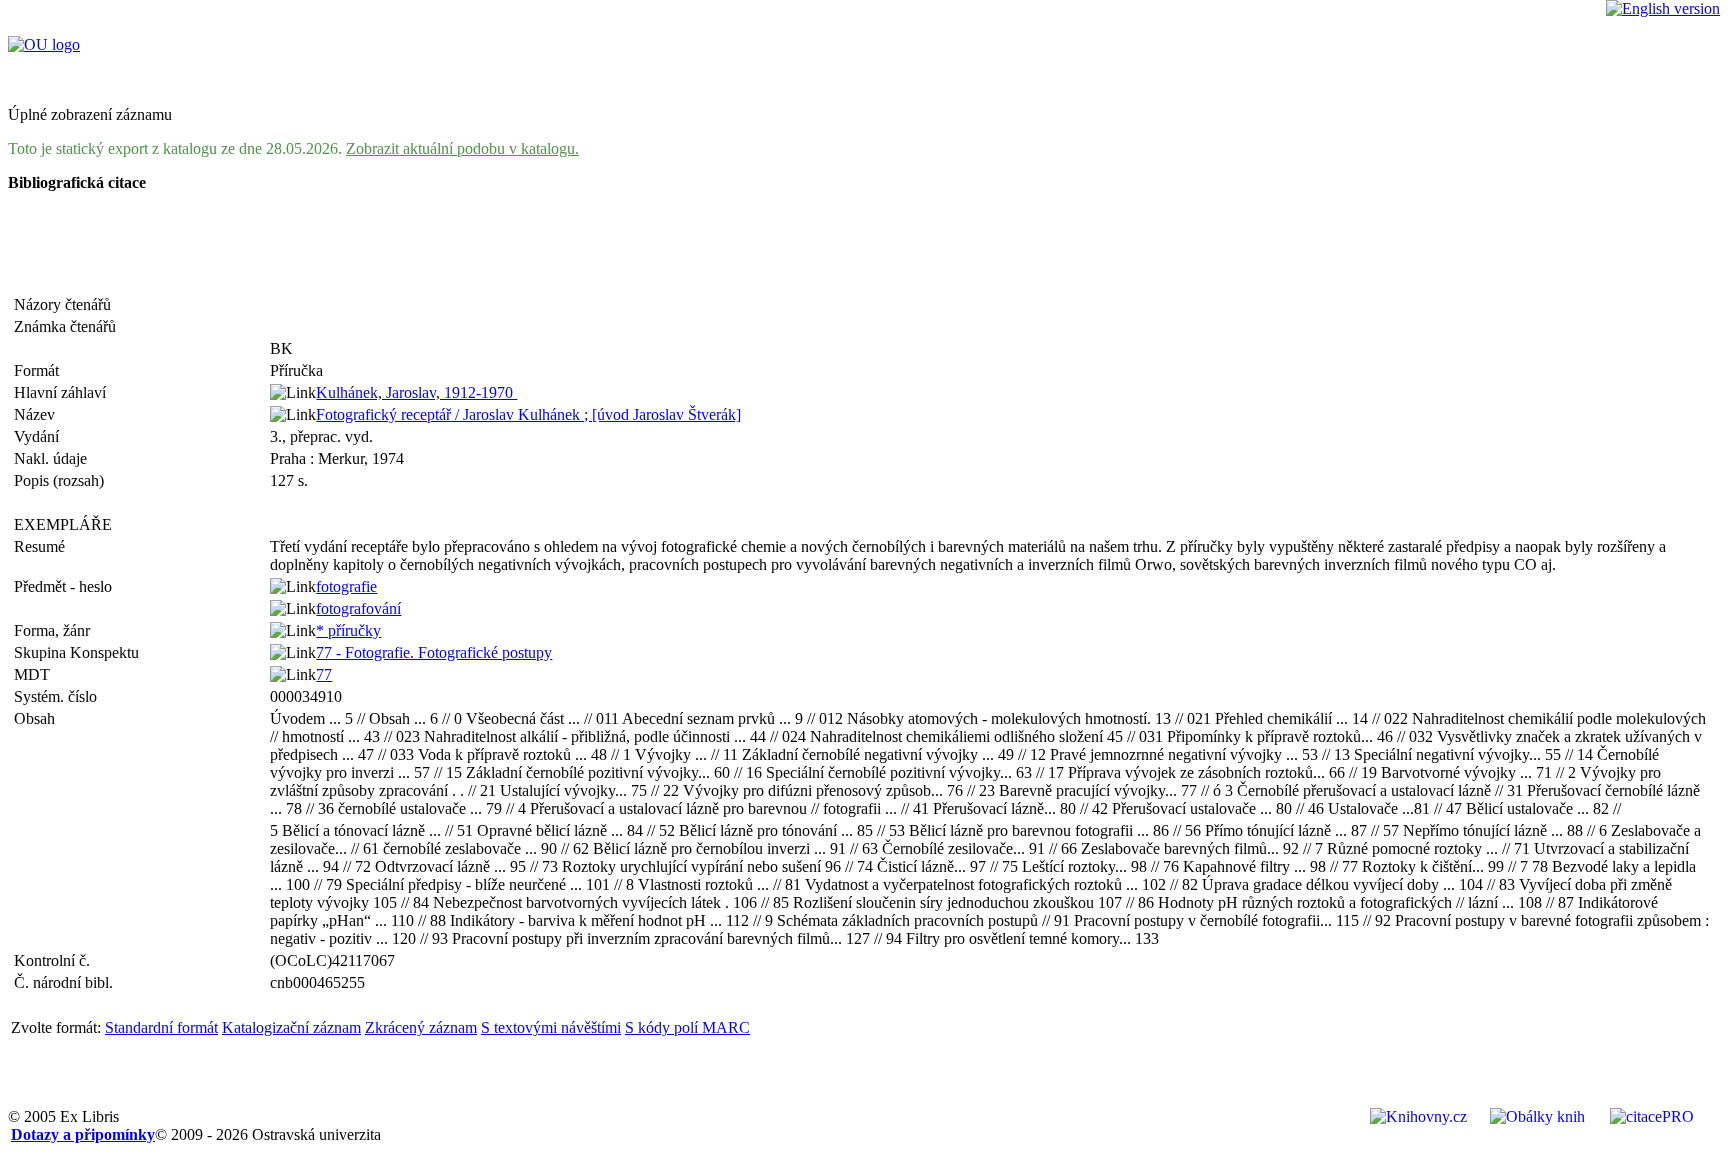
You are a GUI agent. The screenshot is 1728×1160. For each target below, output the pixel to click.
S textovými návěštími (551, 1027)
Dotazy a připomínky (83, 1134)
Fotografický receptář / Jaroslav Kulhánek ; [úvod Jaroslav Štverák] (528, 414)
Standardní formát (161, 1027)
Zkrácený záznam (421, 1027)
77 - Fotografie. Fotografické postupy (434, 652)
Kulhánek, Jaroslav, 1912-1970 (416, 392)
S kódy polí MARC (687, 1027)
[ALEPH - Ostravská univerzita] (44, 44)
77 (324, 674)
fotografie (346, 586)
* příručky (348, 630)
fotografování (358, 608)
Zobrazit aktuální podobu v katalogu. (462, 148)
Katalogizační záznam (291, 1027)
